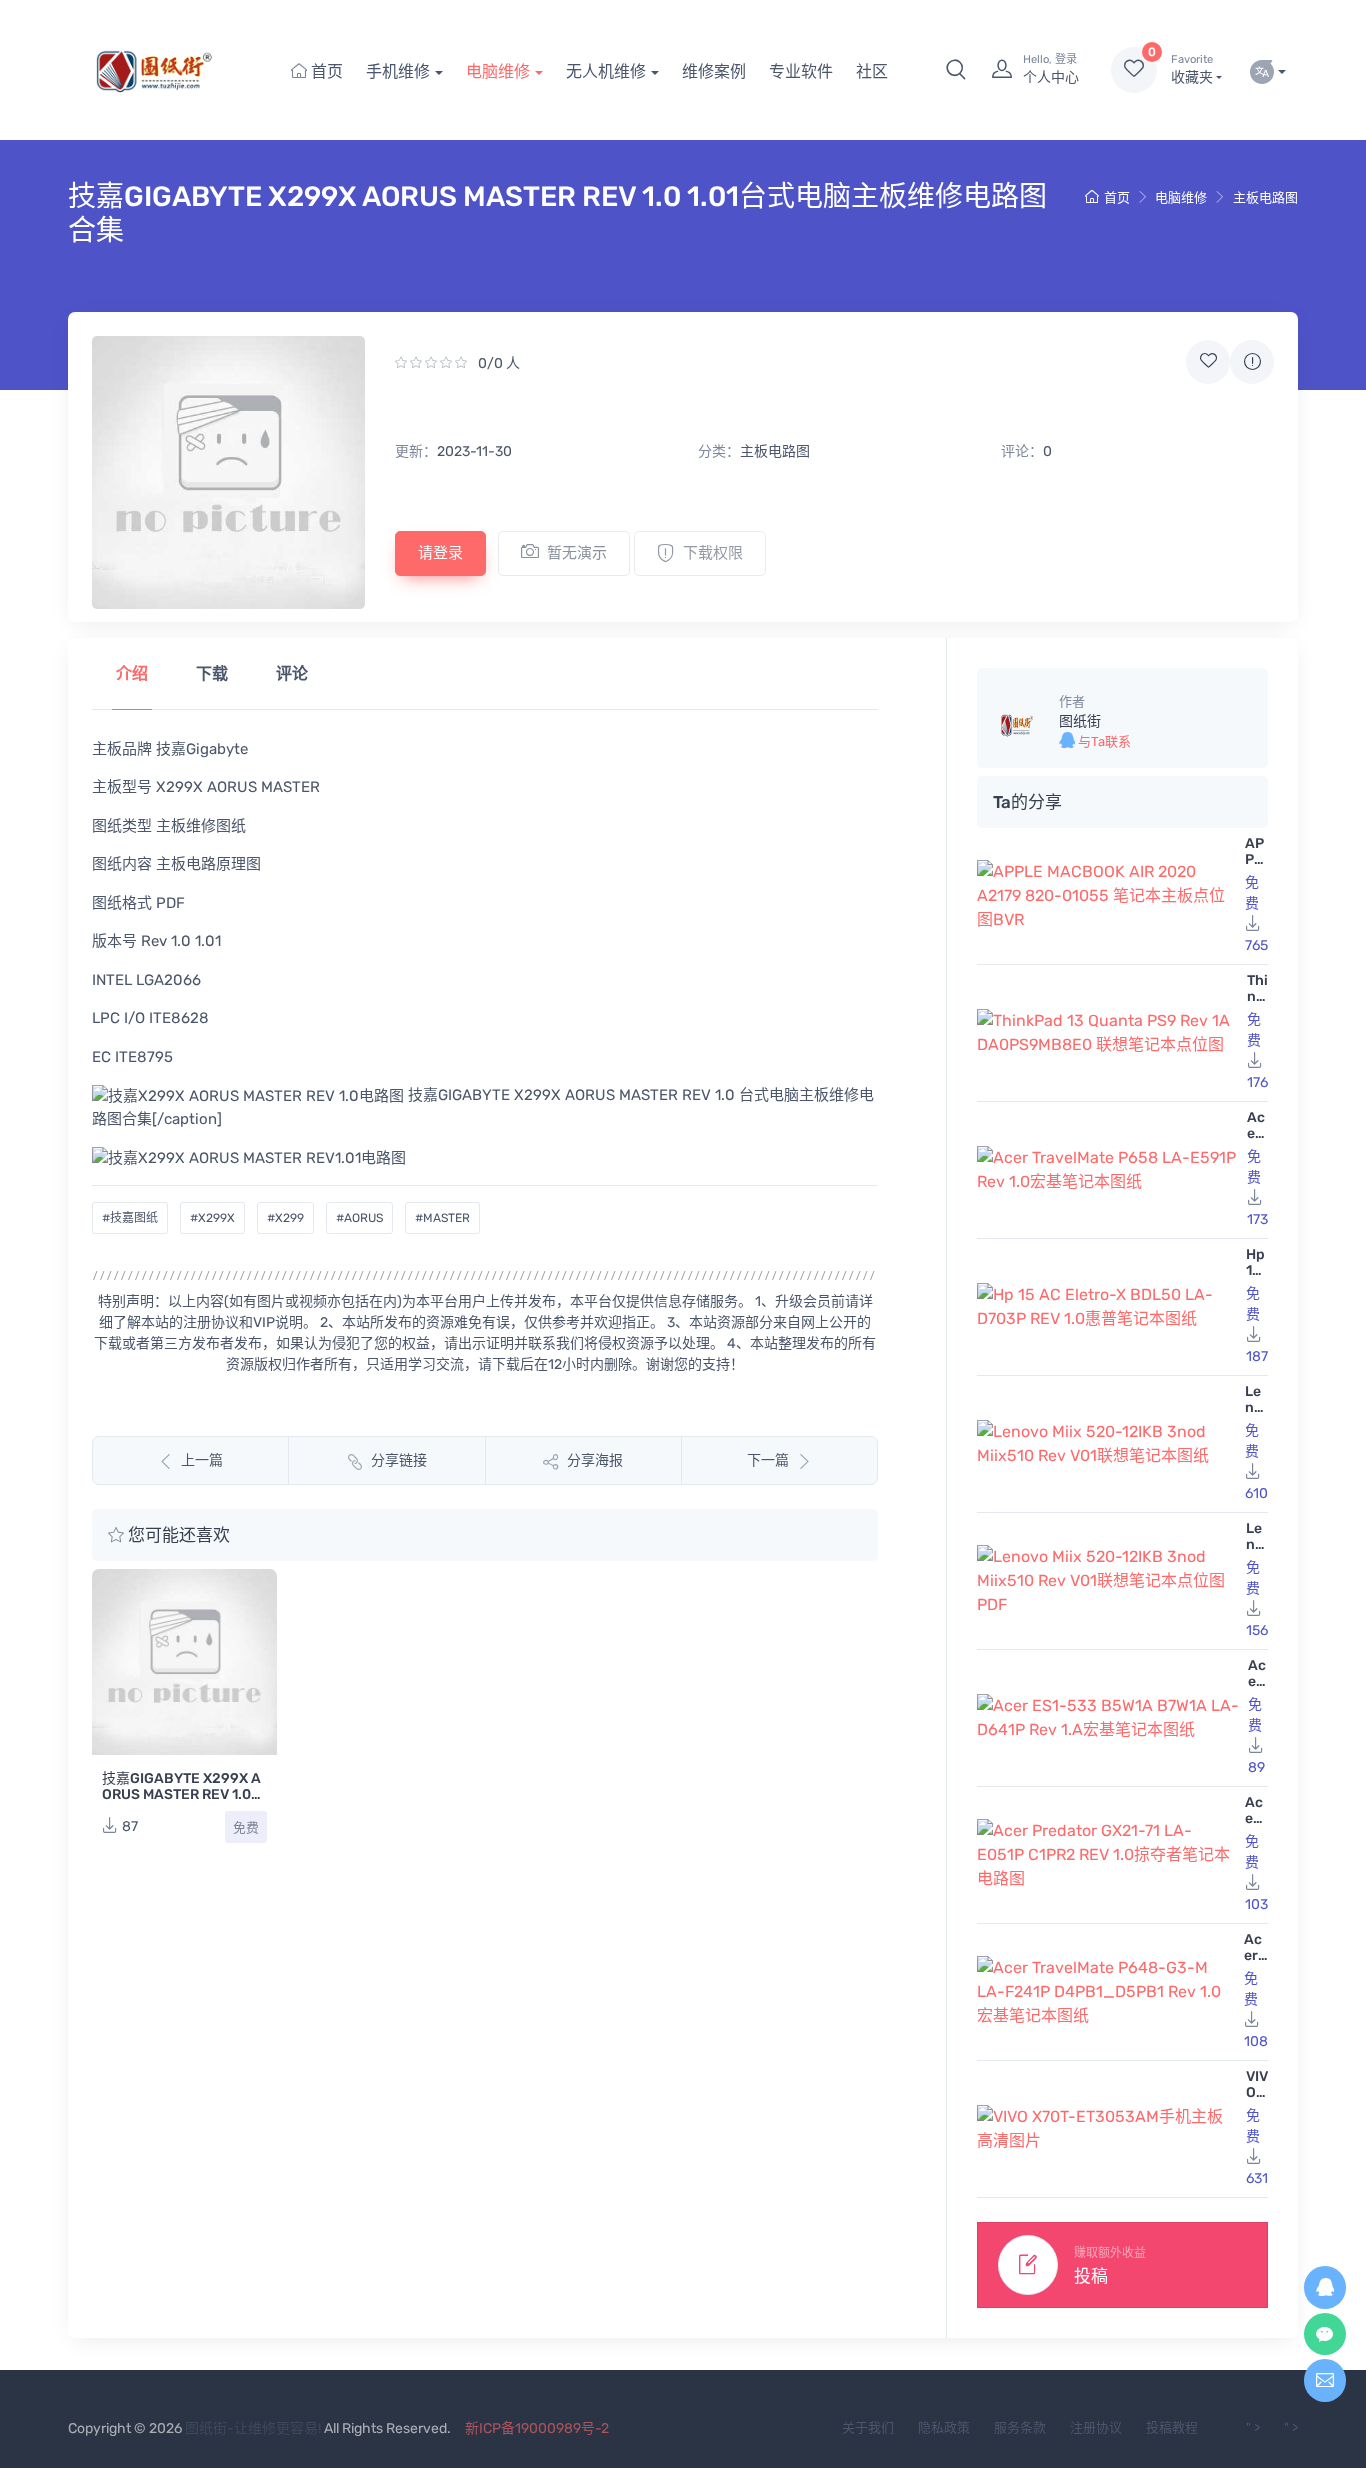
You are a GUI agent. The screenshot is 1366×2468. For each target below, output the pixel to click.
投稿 (1091, 2276)
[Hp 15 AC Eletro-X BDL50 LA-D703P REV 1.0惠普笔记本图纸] (1107, 1307)
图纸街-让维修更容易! (253, 2428)
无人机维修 (606, 71)
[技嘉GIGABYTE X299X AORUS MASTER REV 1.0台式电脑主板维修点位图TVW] (184, 1661)
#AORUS (359, 1218)
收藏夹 (1192, 69)
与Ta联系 (1103, 741)
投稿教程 (1172, 2427)
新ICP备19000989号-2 (537, 2428)
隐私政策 (944, 2427)
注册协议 (1096, 2427)
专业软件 (801, 71)
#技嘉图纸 (130, 1218)
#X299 (285, 1218)
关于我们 (868, 2427)
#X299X (212, 1218)
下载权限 (713, 553)
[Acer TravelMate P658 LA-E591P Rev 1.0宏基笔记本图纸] (1108, 1170)
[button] (956, 70)
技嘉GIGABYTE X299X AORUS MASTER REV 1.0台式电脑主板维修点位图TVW (183, 1802)
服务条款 (1020, 2427)
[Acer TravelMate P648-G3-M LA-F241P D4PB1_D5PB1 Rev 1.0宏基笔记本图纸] (1106, 1992)
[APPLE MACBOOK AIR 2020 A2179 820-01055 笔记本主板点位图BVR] (1107, 896)
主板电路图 (1265, 197)
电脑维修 (498, 71)
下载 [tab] (212, 673)
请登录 (440, 553)
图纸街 (1080, 721)
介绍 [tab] (132, 673)
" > (1253, 2427)
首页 (325, 71)
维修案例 (714, 71)
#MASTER (442, 1218)
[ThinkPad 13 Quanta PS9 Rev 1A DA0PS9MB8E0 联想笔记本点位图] (1108, 1033)
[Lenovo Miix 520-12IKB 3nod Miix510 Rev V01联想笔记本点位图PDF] (1107, 1581)
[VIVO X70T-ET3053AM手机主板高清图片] (1107, 2129)
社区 (872, 71)
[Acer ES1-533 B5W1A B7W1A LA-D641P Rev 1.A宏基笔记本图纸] (1108, 1718)
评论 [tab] (292, 673)
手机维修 (398, 71)
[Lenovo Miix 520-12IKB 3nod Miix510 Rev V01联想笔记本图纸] (1107, 1444)
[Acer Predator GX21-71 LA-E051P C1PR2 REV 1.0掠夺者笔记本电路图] (1107, 1855)
